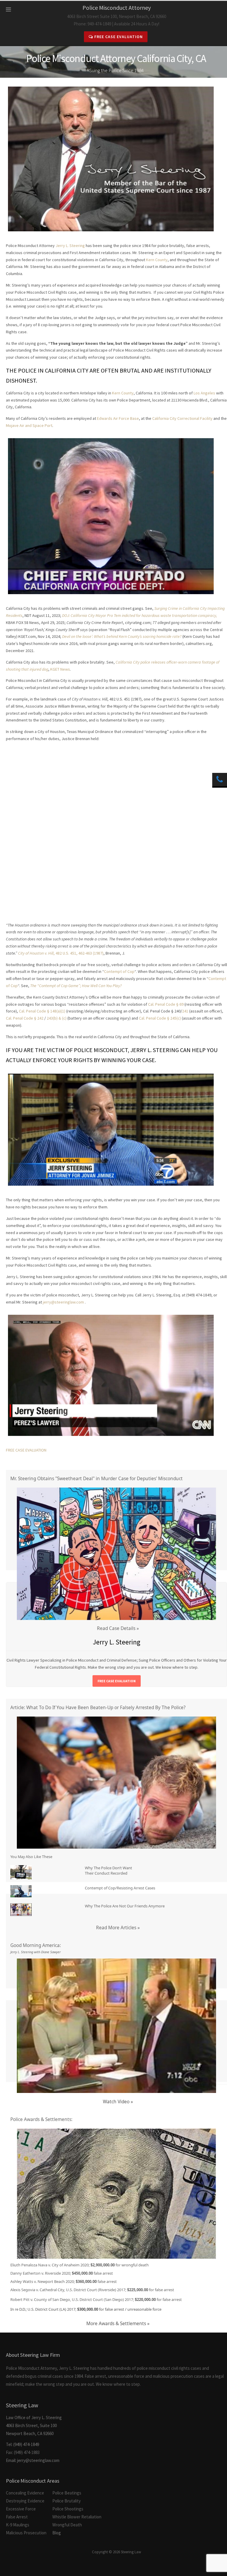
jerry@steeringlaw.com (63, 1302)
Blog (57, 2533)
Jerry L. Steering (70, 246)
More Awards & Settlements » (118, 2324)
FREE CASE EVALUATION (26, 1450)
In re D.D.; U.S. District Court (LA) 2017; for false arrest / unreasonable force (86, 2309)
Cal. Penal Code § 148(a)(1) (43, 1011)
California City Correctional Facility (182, 418)
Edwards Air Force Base (118, 418)
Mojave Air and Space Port (29, 425)
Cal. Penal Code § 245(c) (160, 1018)
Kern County (157, 260)
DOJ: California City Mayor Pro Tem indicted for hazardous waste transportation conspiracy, (140, 615)
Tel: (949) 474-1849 (22, 2444)
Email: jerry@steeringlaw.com (33, 2460)
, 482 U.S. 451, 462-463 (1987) (61, 953)
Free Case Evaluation (118, 37)
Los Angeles (204, 393)
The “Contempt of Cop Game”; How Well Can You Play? (76, 986)
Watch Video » (118, 2102)
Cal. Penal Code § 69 (166, 1004)
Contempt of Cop (119, 971)
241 (185, 1011)
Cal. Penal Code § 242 (25, 1018)
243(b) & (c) (57, 1018)
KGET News (60, 669)
